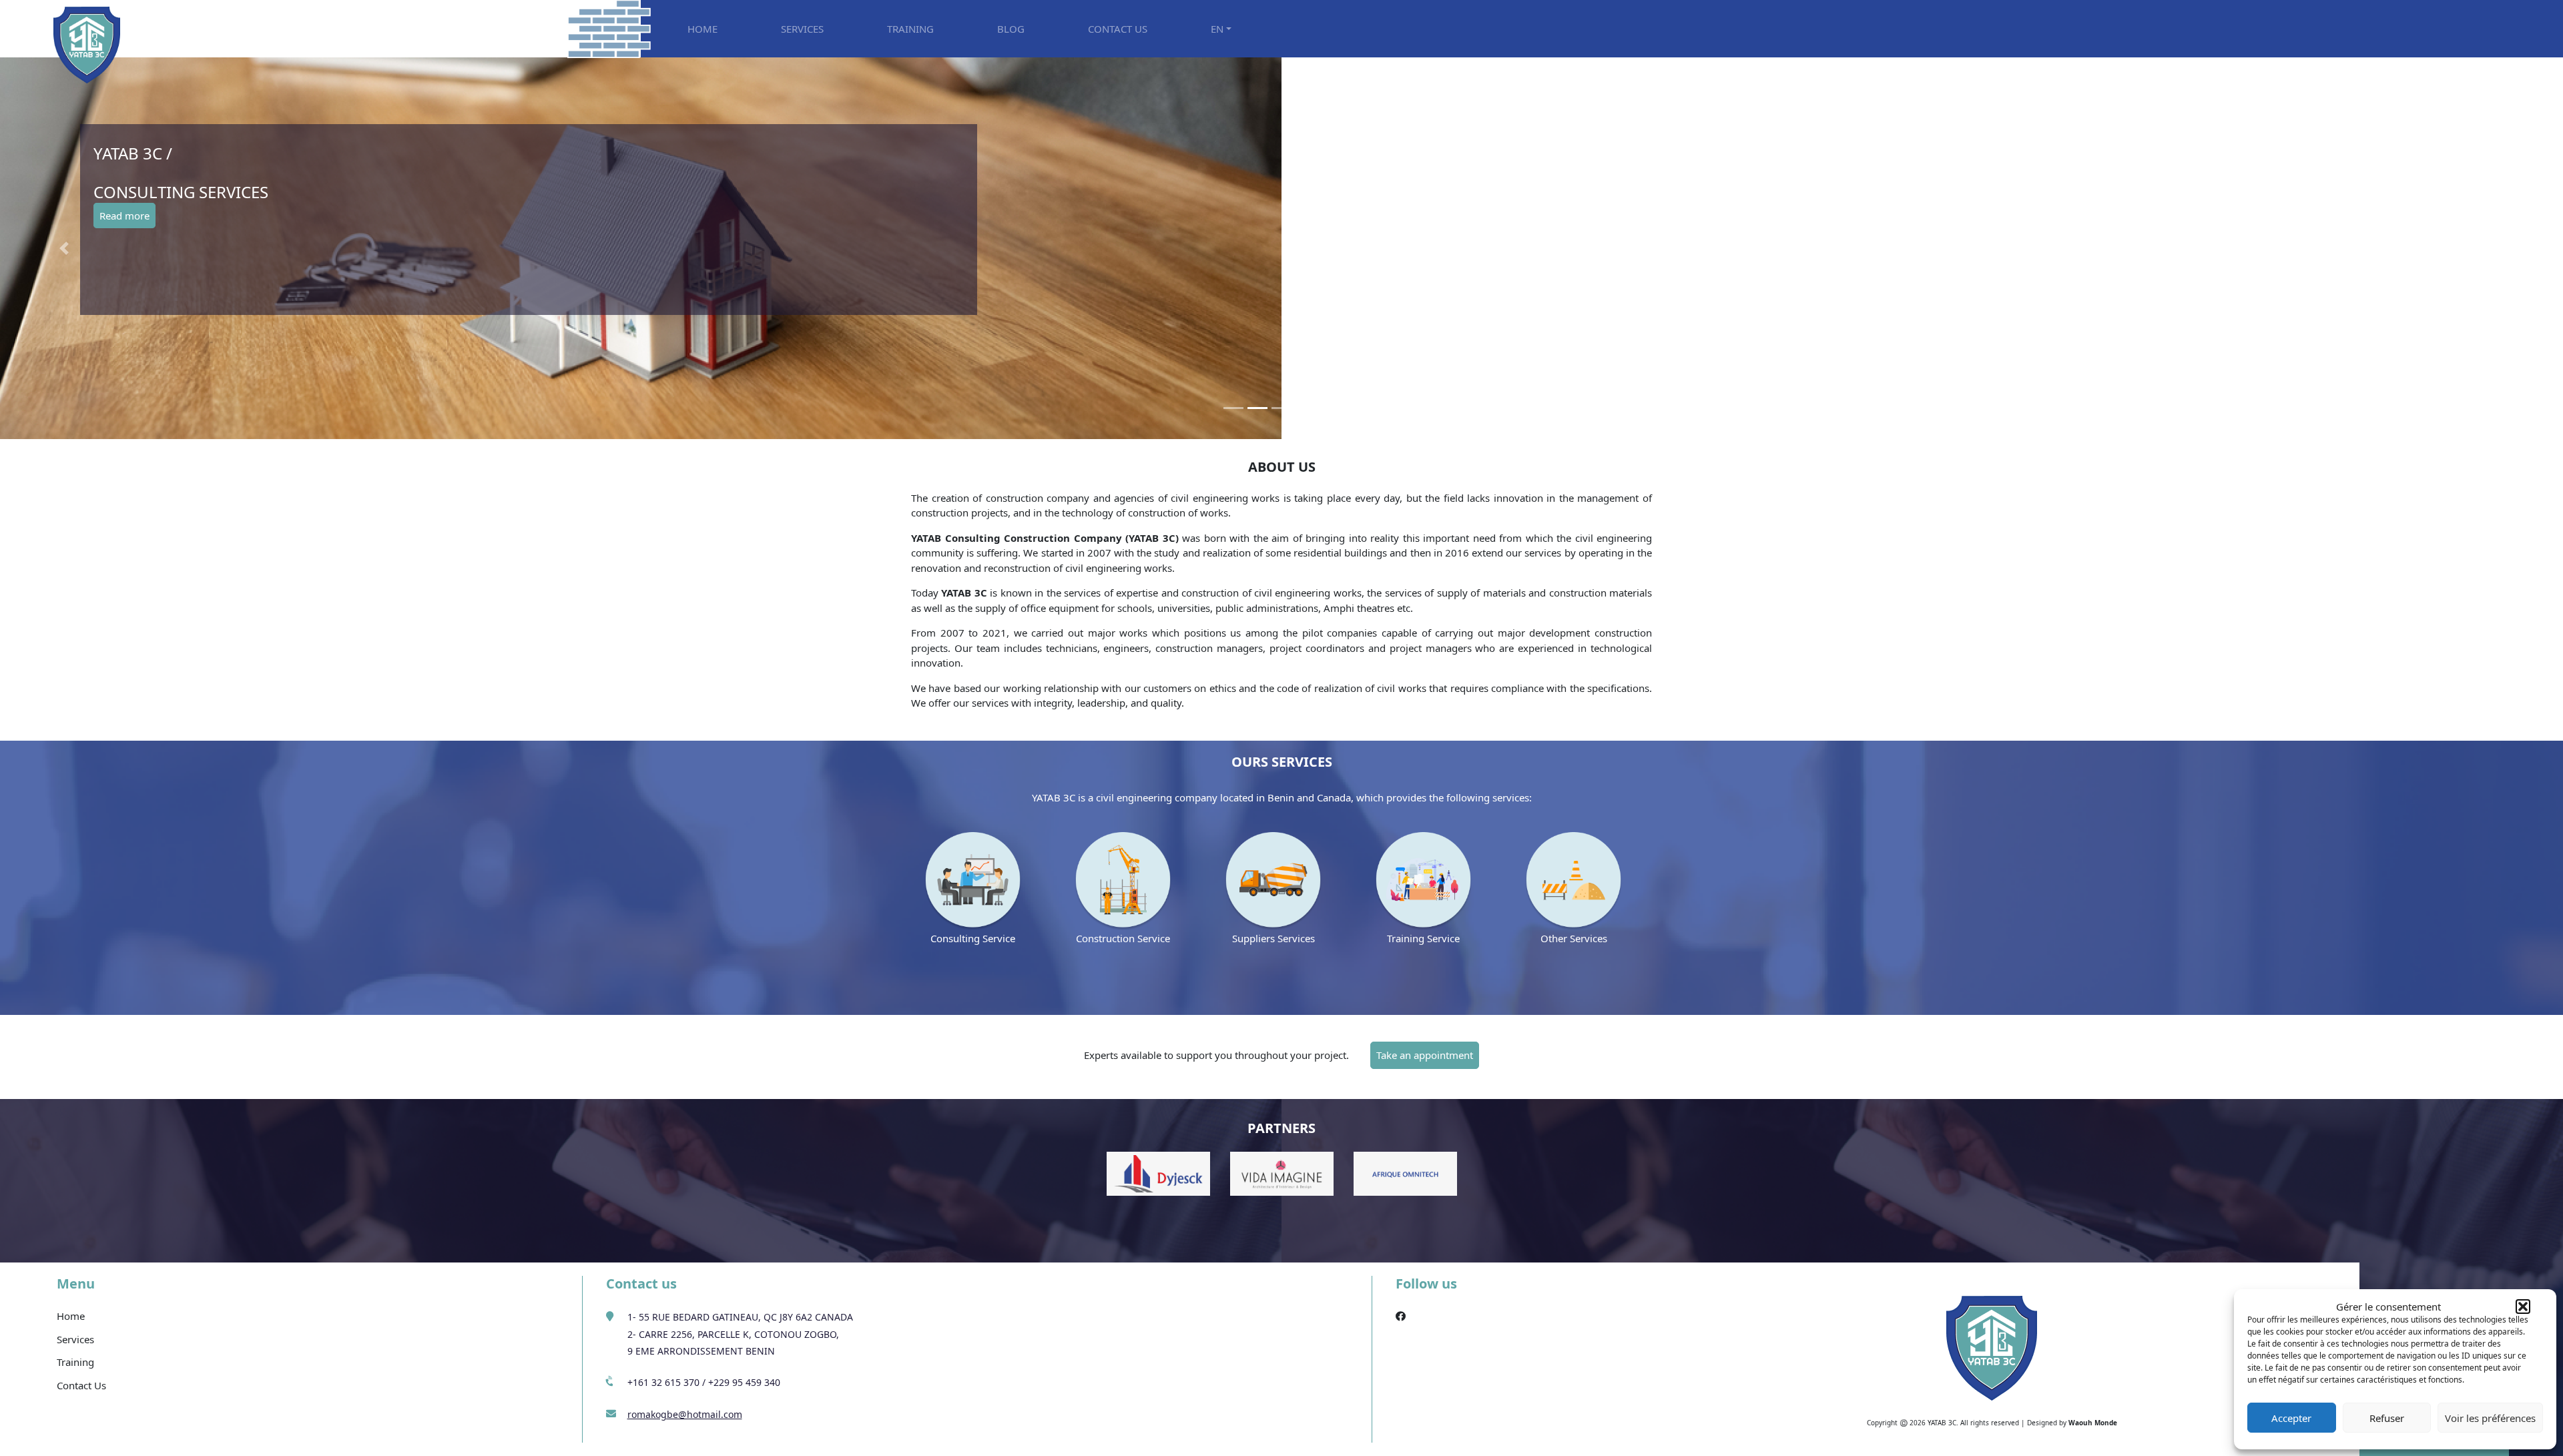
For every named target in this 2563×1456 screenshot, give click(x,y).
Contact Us (81, 1385)
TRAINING (910, 29)
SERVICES (802, 29)
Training (75, 1362)
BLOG (1011, 29)
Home (71, 1316)
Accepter (2291, 1418)
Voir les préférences (2490, 1418)
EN (1217, 29)
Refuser (2387, 1418)
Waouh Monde (2093, 1423)
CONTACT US (1118, 29)
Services (75, 1339)
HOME (702, 29)
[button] (2523, 1307)
